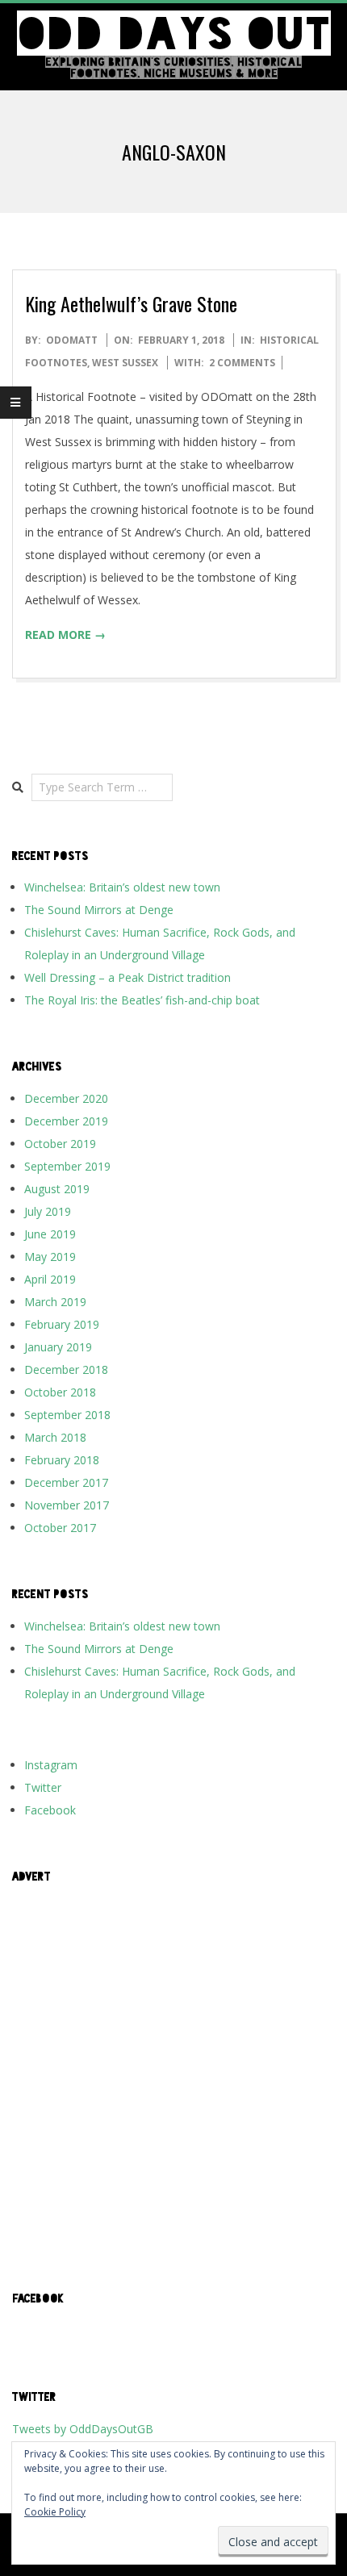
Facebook (50, 1810)
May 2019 (50, 1257)
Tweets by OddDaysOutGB (83, 2429)
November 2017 (67, 1505)
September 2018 (67, 1415)
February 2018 (62, 1460)
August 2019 (57, 1189)
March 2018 (55, 1437)
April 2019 (50, 1279)
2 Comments (242, 363)
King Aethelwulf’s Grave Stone (131, 303)
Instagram (51, 1765)
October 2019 (60, 1144)
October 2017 (60, 1528)
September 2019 (67, 1166)
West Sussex (125, 363)
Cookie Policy (55, 2512)
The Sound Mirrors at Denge (99, 910)
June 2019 (50, 1234)
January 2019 (58, 1347)
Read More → (65, 635)
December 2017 (66, 1482)
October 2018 (60, 1392)
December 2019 (66, 1121)
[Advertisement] (173, 2070)
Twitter (43, 1787)
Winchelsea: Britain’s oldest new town (122, 887)
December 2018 (66, 1369)
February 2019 (62, 1324)
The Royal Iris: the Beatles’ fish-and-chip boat (142, 1000)
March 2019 (55, 1302)
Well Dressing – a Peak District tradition (128, 977)
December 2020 (66, 1098)
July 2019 (48, 1211)
